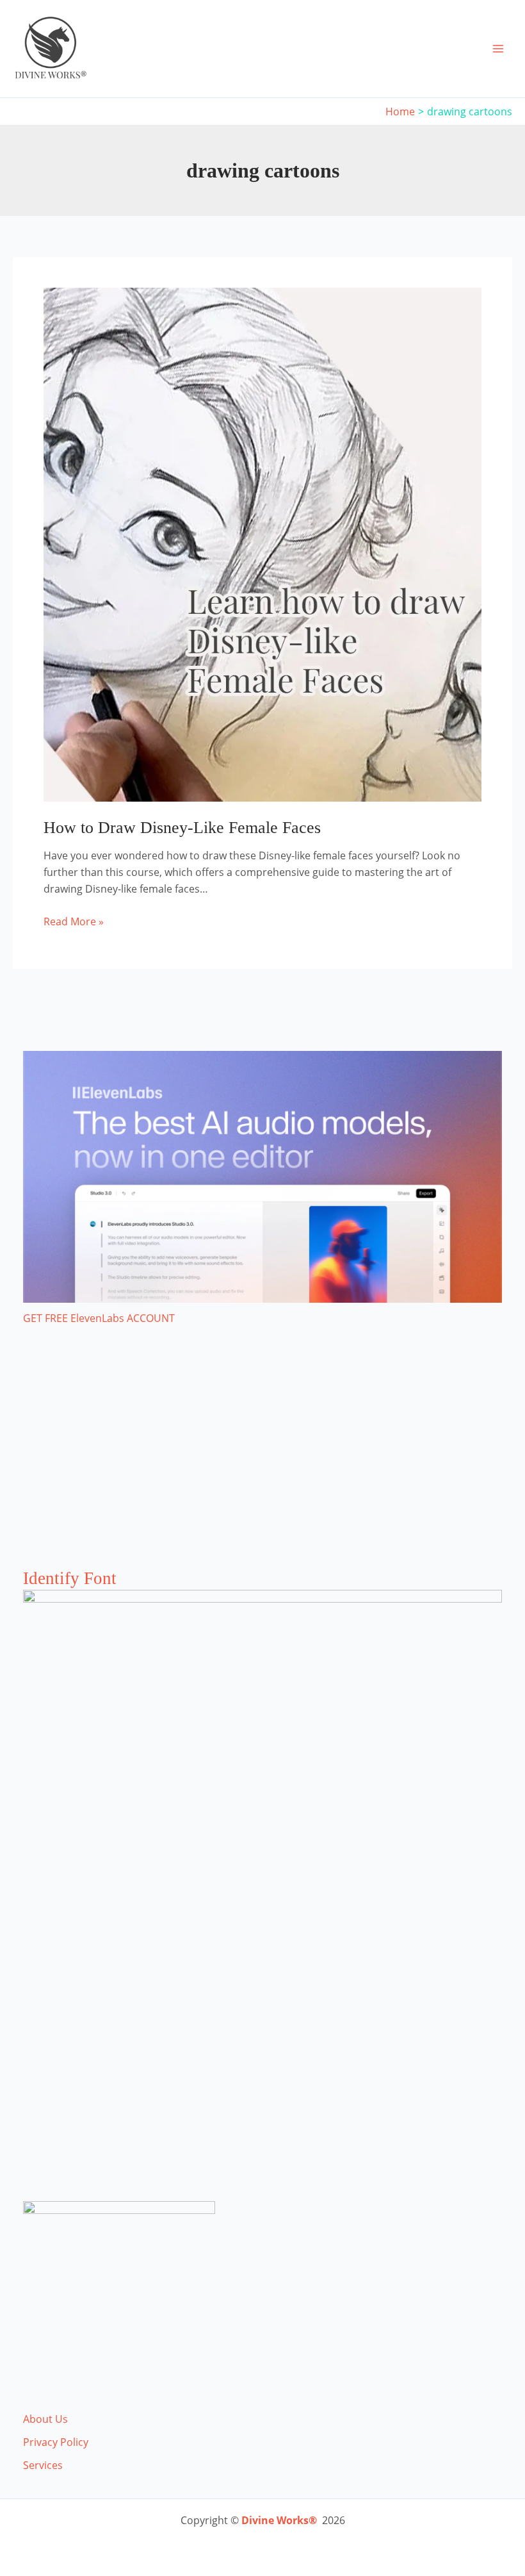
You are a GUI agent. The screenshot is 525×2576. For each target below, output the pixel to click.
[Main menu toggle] (498, 49)
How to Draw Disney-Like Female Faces (182, 828)
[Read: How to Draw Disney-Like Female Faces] (262, 543)
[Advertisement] (262, 1460)
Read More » (74, 922)
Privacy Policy (56, 2442)
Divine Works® (279, 2520)
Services (43, 2465)
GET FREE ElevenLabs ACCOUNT (99, 1318)
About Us (45, 2419)
